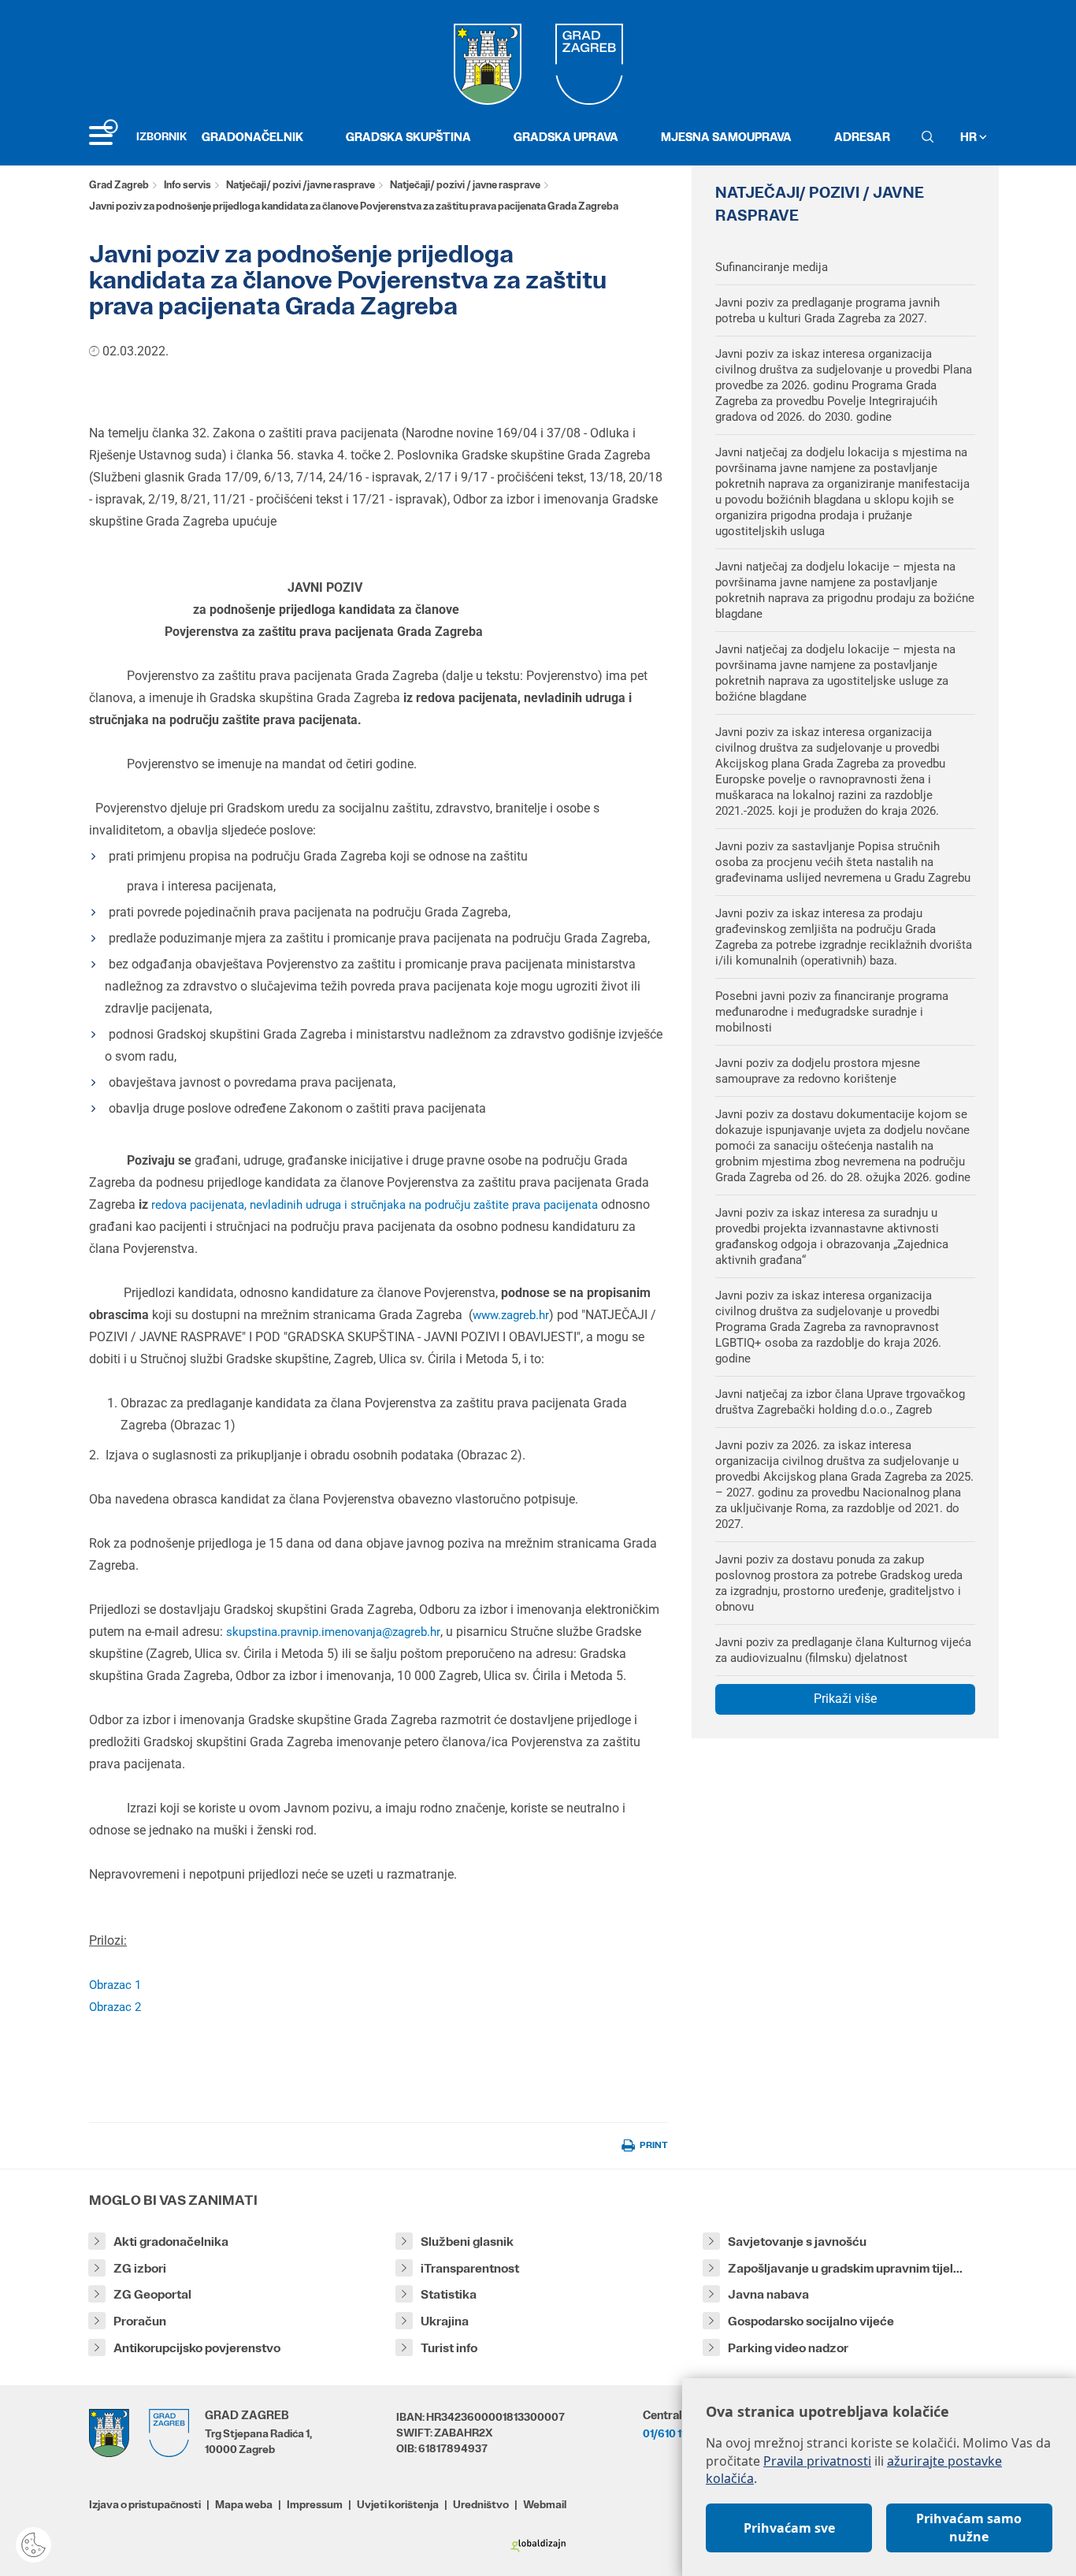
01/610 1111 (668, 2433)
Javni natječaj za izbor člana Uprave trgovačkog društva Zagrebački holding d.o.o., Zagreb (840, 1402)
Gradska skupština (408, 137)
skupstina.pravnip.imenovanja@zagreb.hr (333, 1632)
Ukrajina (445, 2321)
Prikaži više (845, 1699)
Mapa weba (244, 2504)
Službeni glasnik (467, 2241)
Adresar (862, 137)
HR (970, 137)
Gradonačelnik (252, 137)
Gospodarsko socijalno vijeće (811, 2321)
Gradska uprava (566, 137)
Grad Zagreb (119, 185)
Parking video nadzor (788, 2348)
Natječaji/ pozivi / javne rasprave (465, 185)
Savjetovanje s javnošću (797, 2241)
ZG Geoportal (152, 2294)
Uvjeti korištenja (398, 2504)
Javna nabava (768, 2294)
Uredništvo (481, 2504)
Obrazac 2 (115, 2007)
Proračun (140, 2321)
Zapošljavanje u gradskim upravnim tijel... (845, 2268)
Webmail (545, 2504)
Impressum (315, 2504)
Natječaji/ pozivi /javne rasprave (301, 185)
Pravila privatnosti (817, 2461)
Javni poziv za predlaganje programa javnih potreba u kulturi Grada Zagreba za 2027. (827, 310)
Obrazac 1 (115, 1985)
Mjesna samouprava (726, 137)
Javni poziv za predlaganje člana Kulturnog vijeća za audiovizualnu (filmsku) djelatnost (843, 1650)
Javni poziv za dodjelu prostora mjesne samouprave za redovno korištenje (818, 1071)
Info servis (187, 185)
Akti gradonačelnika (171, 2241)
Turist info (449, 2348)
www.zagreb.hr (511, 1315)
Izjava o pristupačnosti (145, 2504)
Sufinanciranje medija (772, 267)
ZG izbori (140, 2268)
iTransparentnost (470, 2268)
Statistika (449, 2294)
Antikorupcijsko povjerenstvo (197, 2348)
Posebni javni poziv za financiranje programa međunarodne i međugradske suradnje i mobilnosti (832, 1012)
